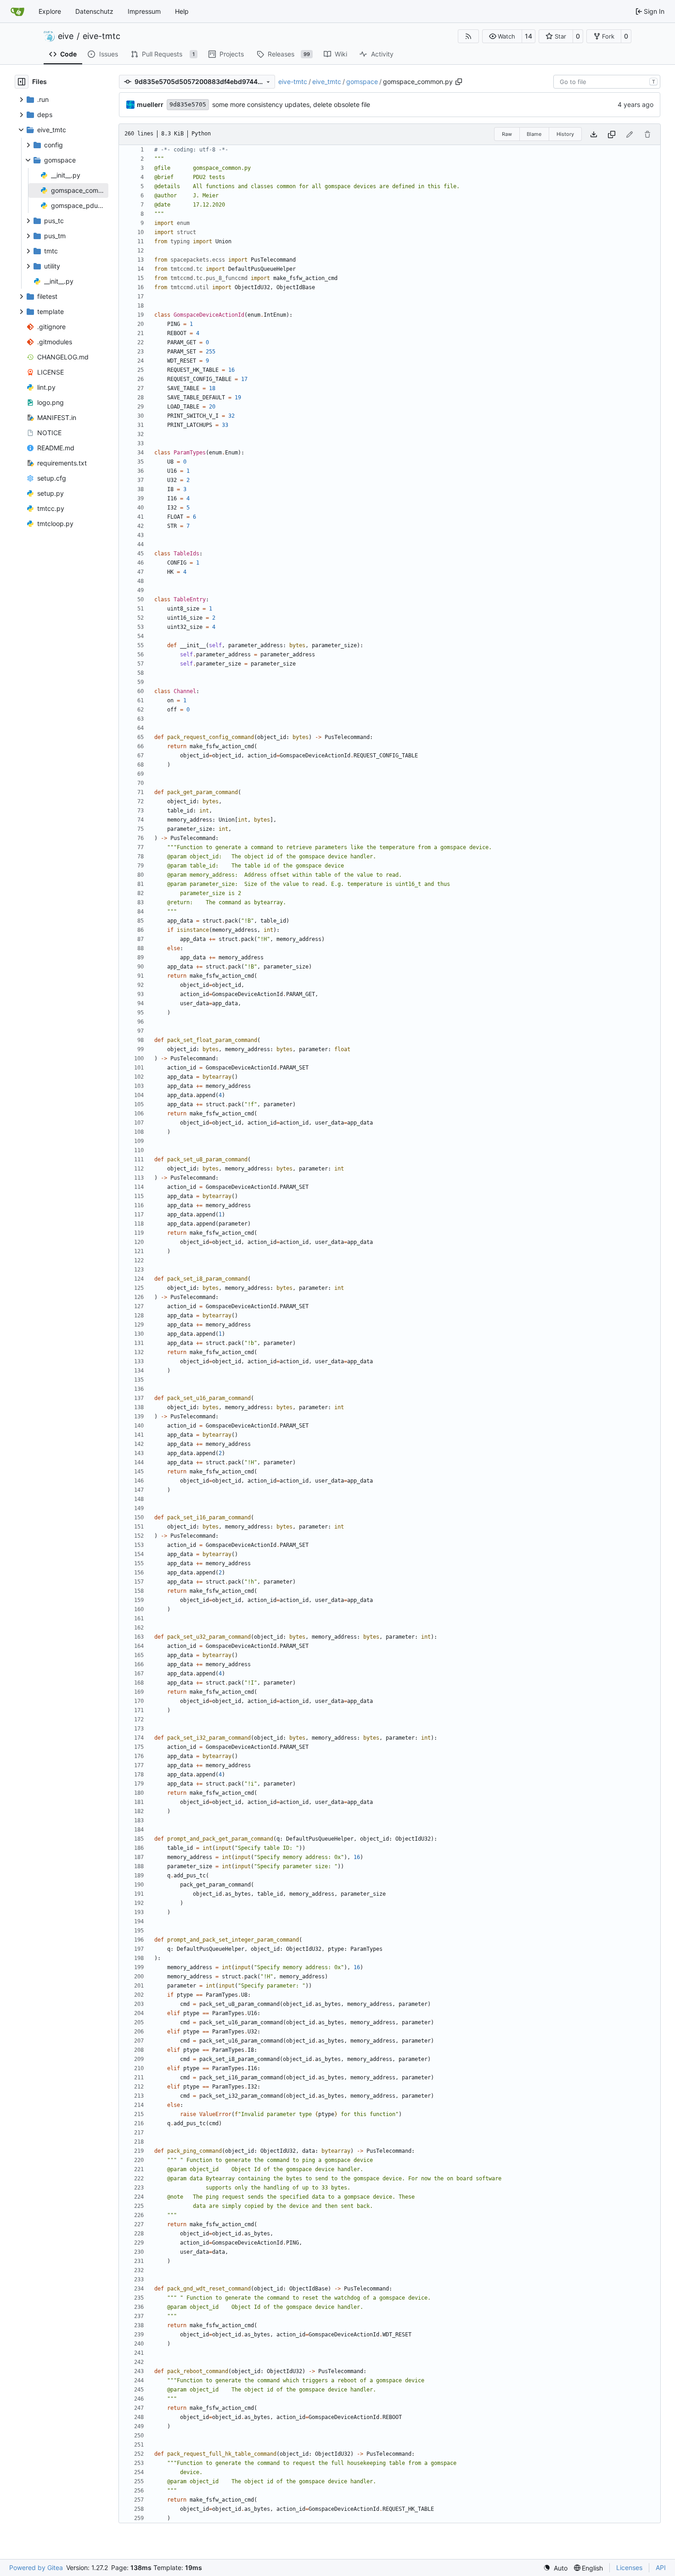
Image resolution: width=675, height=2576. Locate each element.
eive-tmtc (101, 36)
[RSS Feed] (468, 36)
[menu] (555, 2568)
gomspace (362, 81)
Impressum (144, 11)
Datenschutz (94, 11)
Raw (507, 134)
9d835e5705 (188, 104)
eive (66, 36)
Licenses (629, 2568)
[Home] (17, 11)
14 (529, 36)
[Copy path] (459, 82)
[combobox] (607, 82)
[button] (502, 36)
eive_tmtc (327, 81)
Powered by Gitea (36, 2568)
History (565, 134)
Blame (534, 134)
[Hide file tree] (22, 82)
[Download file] (594, 134)
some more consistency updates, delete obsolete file (291, 104)
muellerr (150, 104)
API (661, 2568)
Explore (50, 11)
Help (182, 11)
